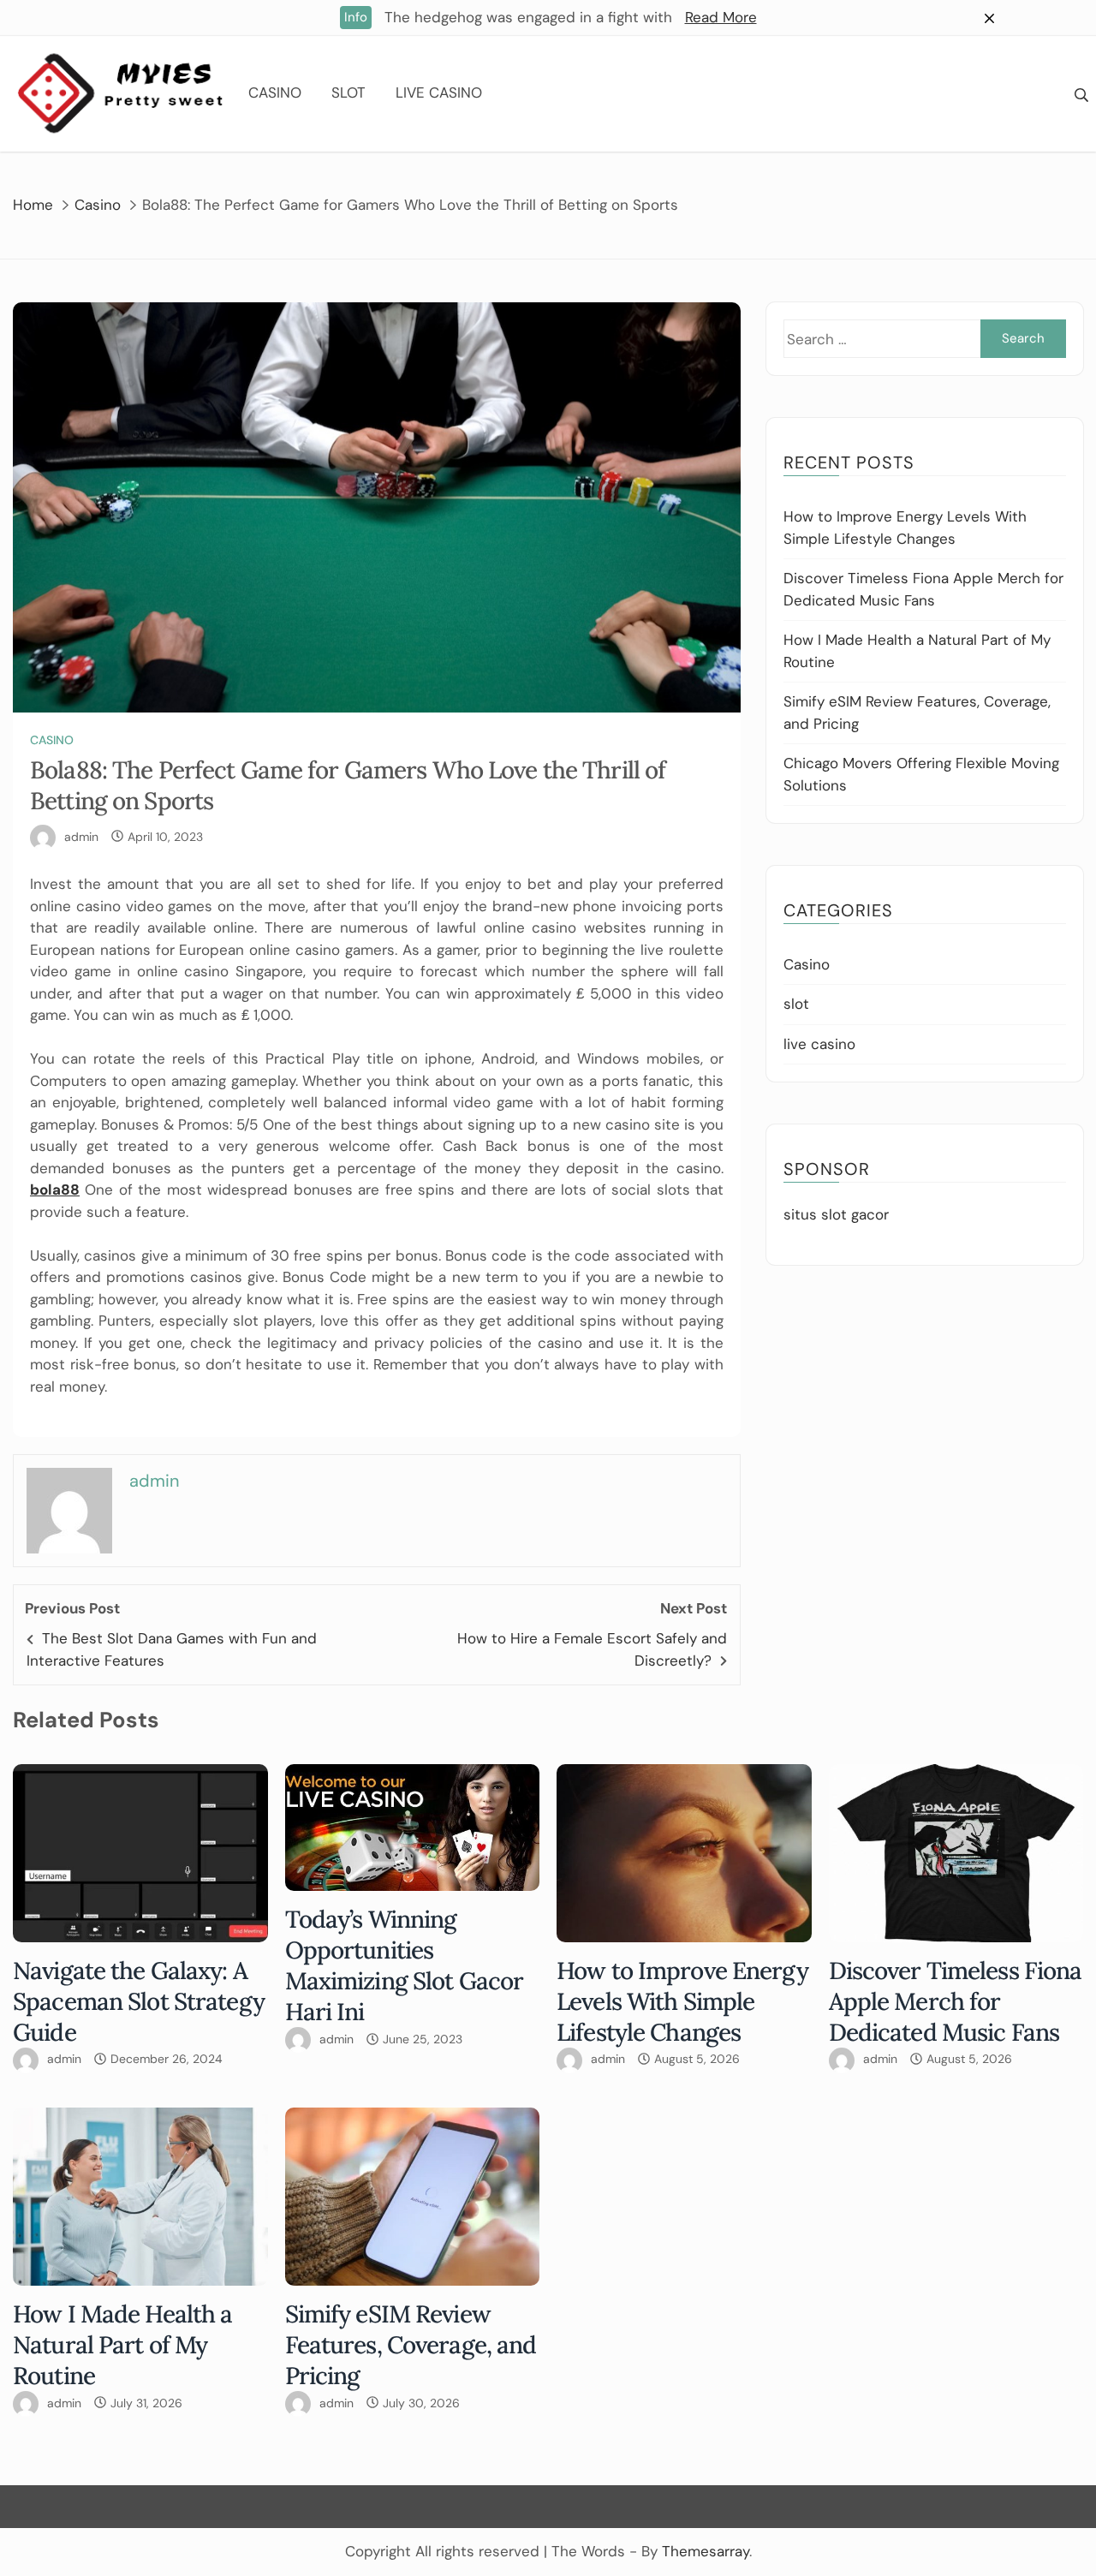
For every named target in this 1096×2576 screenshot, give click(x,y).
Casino (275, 92)
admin (81, 837)
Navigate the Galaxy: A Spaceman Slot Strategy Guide (139, 2001)
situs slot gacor (836, 1214)
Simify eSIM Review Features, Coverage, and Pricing (411, 2345)
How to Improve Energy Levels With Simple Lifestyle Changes (682, 2001)
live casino (439, 92)
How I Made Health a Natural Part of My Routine (122, 2345)
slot (348, 92)
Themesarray (706, 2551)
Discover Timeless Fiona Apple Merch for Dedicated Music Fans (956, 2001)
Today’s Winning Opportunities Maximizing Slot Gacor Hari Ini (405, 1965)
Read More (721, 17)
